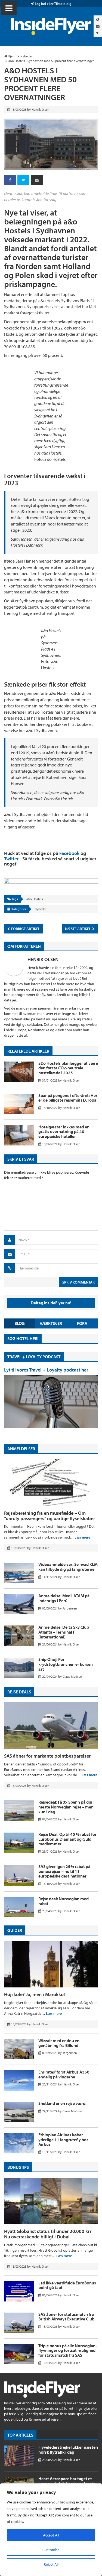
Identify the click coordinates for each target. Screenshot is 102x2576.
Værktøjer (51, 1323)
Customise (51, 2550)
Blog (20, 1323)
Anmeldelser (21, 1449)
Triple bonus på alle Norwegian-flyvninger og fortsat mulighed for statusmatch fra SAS (68, 2350)
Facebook (69, 853)
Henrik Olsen (43, 959)
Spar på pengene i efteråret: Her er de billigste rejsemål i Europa (68, 1098)
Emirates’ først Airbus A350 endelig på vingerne (64, 2074)
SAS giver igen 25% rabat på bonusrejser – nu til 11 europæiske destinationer (64, 1871)
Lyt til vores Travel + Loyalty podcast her (46, 1370)
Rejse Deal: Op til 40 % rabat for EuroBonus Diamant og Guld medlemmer (67, 1839)
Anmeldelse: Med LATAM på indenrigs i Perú (64, 1598)
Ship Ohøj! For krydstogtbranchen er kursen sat (66, 1664)
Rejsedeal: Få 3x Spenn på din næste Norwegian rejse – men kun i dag (66, 1807)
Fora (82, 1323)
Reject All (51, 2564)
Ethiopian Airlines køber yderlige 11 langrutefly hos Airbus (63, 2139)
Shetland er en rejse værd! (62, 2103)
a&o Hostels (35, 899)
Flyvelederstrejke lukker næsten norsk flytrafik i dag (68, 2450)
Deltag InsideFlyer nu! (51, 1303)
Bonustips (18, 2167)
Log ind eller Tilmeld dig (53, 4)
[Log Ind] (98, 33)
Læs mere (82, 1537)
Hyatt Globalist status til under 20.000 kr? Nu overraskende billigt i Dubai (48, 2234)
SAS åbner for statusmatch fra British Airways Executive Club (66, 2317)
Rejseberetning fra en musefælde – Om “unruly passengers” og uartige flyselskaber (50, 1516)
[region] (51, 2530)
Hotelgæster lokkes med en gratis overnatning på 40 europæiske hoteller (64, 1132)
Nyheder (41, 909)
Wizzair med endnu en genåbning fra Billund (59, 2043)
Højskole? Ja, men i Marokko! (35, 1994)
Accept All (51, 2535)
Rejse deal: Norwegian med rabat (64, 1901)
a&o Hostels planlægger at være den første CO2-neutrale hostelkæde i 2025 (68, 1068)
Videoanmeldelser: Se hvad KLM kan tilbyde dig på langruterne (68, 1567)
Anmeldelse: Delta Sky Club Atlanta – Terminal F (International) (64, 1632)
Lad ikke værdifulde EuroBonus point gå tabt (67, 2285)
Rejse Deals (19, 1692)
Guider (15, 1930)
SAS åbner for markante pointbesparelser (47, 1756)
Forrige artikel (25, 929)
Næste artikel (78, 929)
